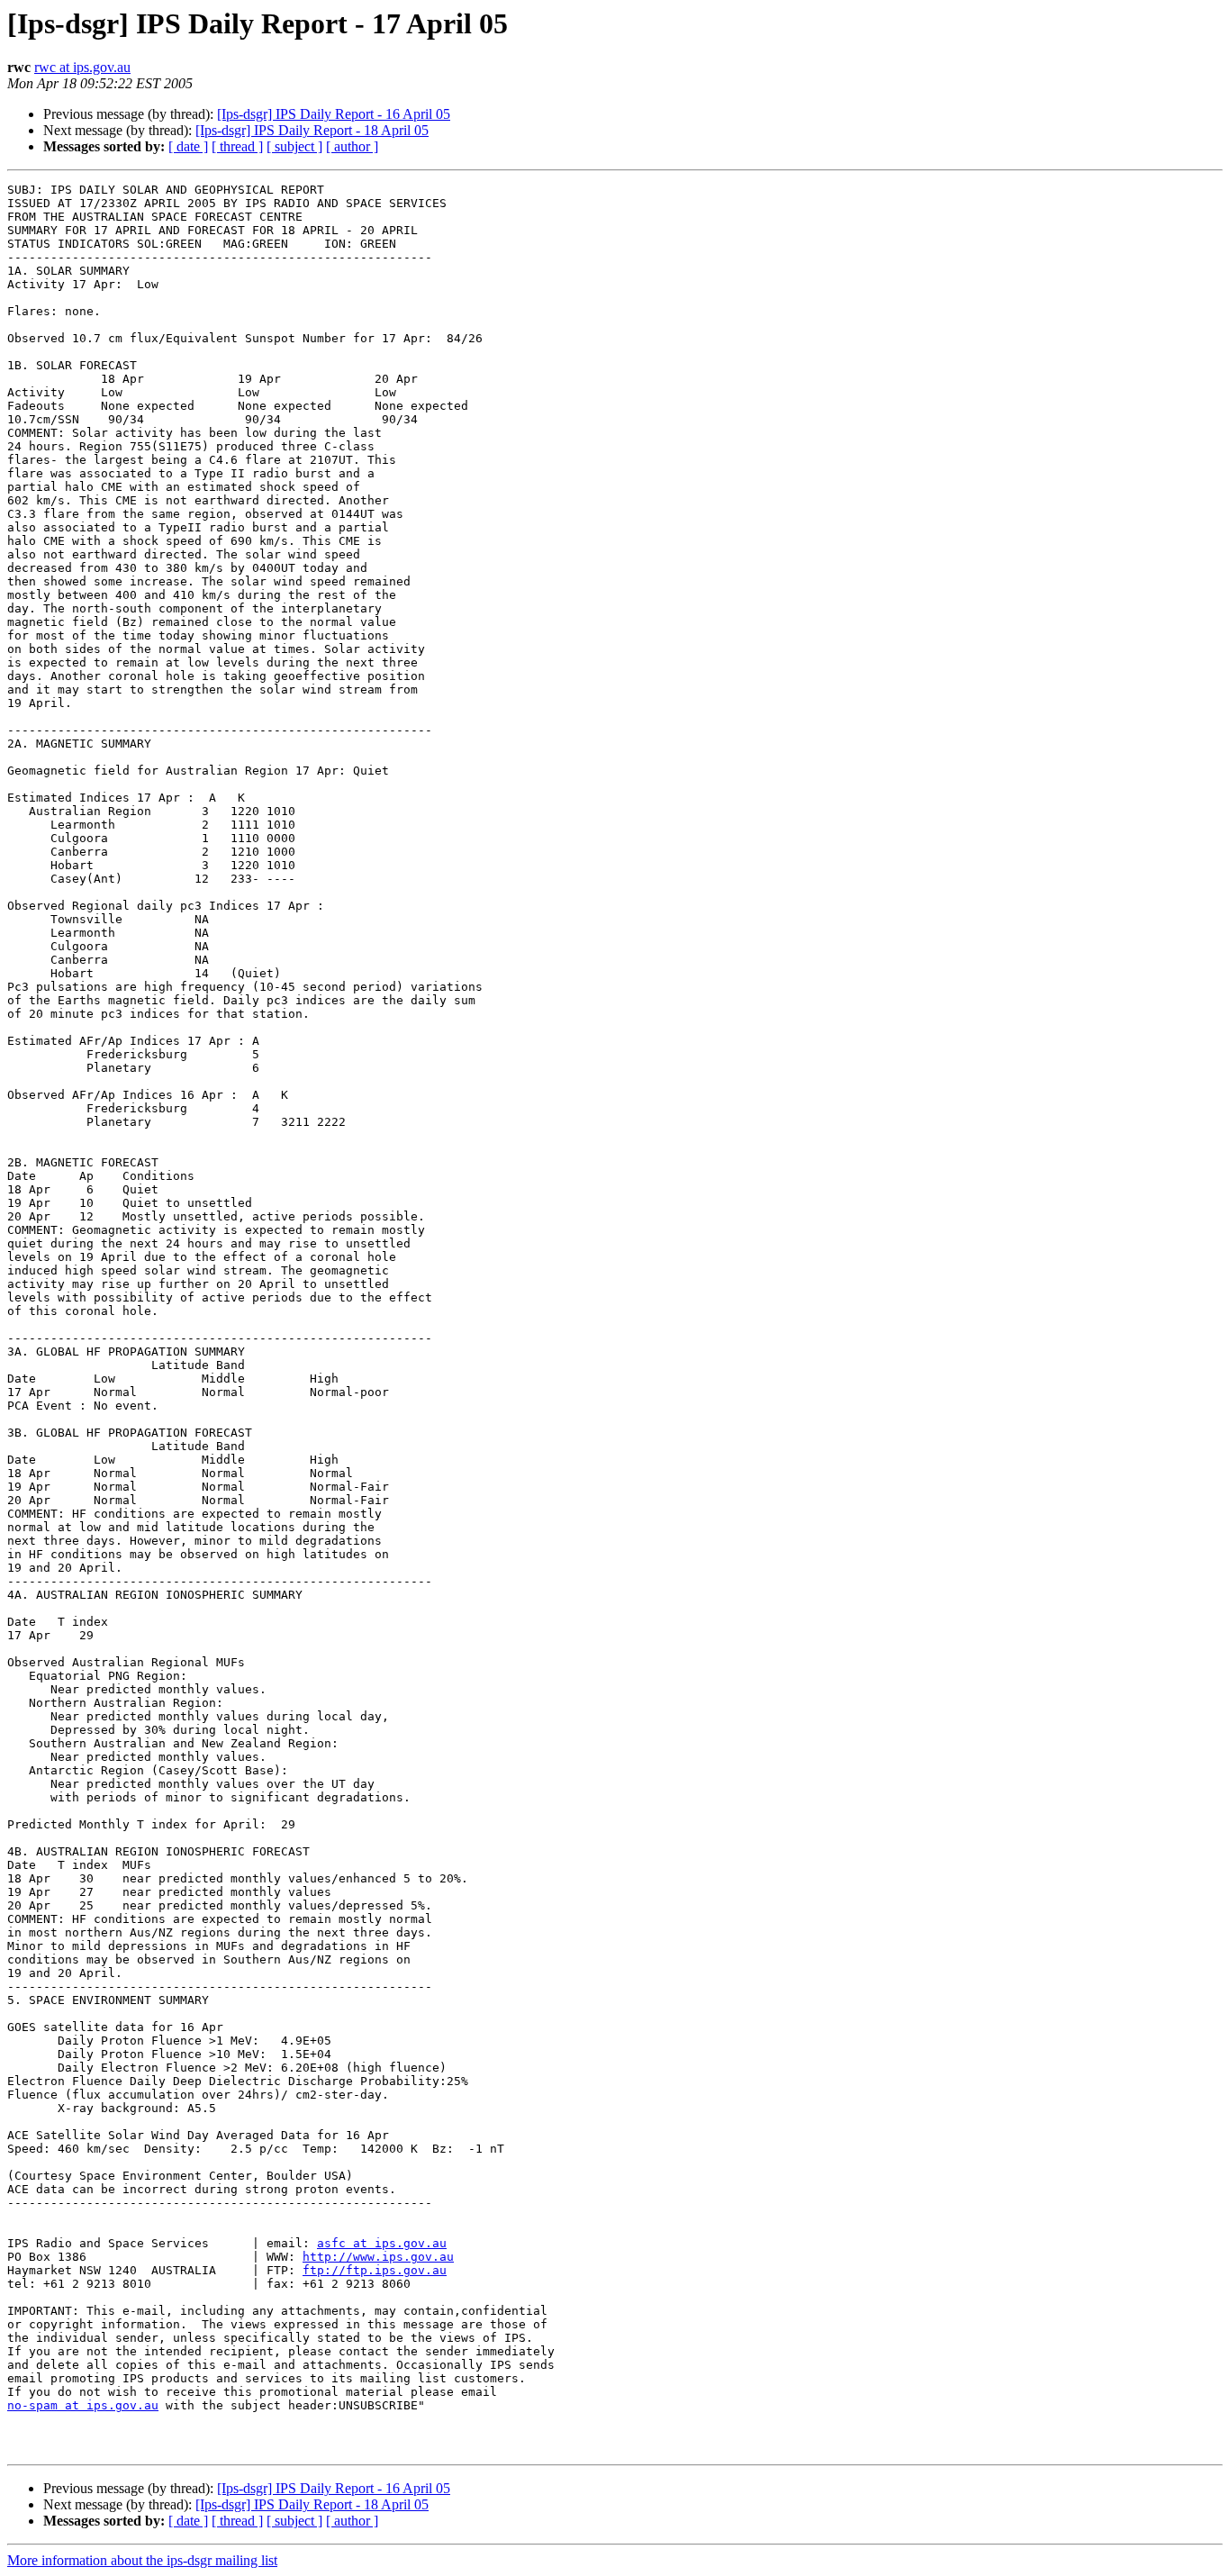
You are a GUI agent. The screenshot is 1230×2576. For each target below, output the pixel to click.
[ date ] (188, 146)
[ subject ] (294, 146)
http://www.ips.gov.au (378, 2257)
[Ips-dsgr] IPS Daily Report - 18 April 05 (312, 130)
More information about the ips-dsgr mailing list (142, 2560)
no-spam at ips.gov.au (83, 2405)
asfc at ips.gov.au (382, 2243)
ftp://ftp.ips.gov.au (375, 2270)
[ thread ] (237, 146)
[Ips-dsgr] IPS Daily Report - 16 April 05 (334, 114)
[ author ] (352, 146)
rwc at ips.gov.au (82, 67)
